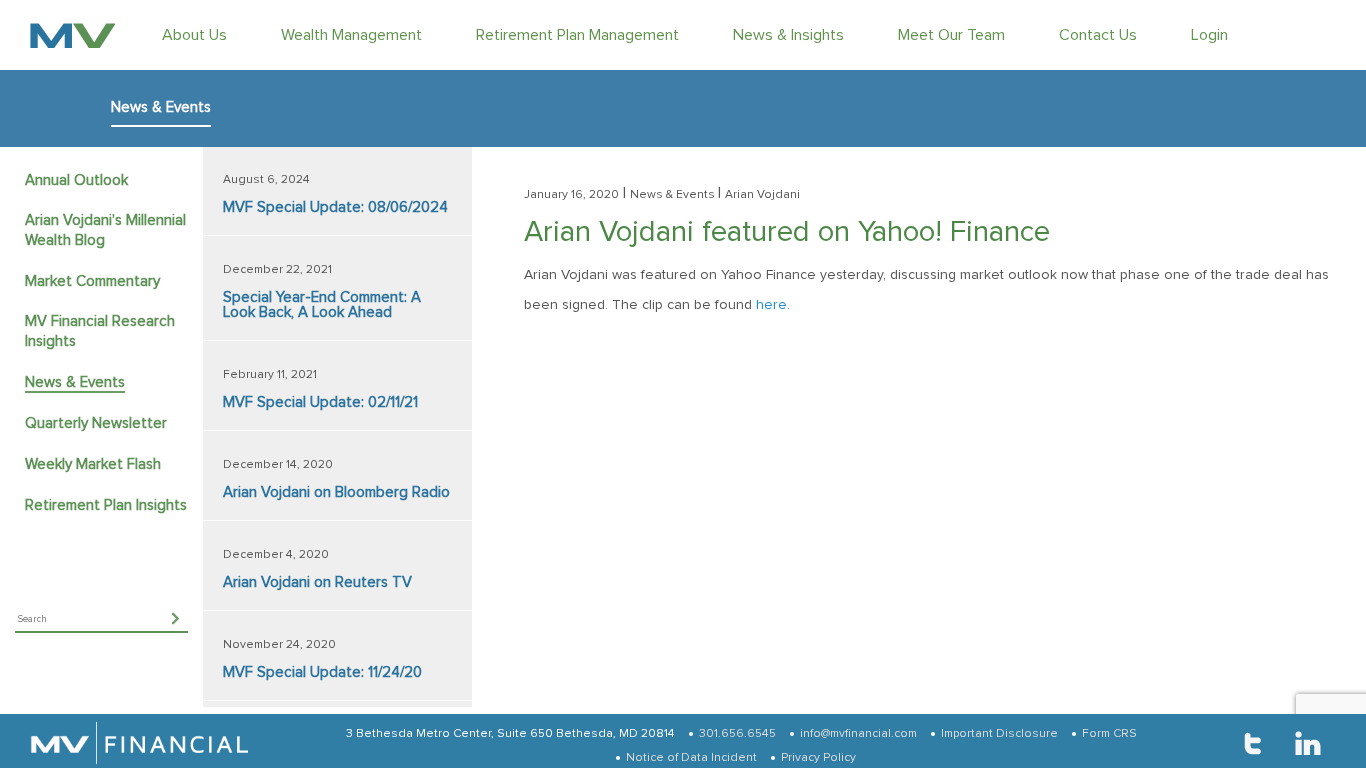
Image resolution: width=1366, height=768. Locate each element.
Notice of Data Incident (691, 758)
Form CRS (1109, 734)
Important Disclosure (999, 734)
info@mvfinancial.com (858, 734)
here (771, 305)
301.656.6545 (737, 734)
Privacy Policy (818, 758)
